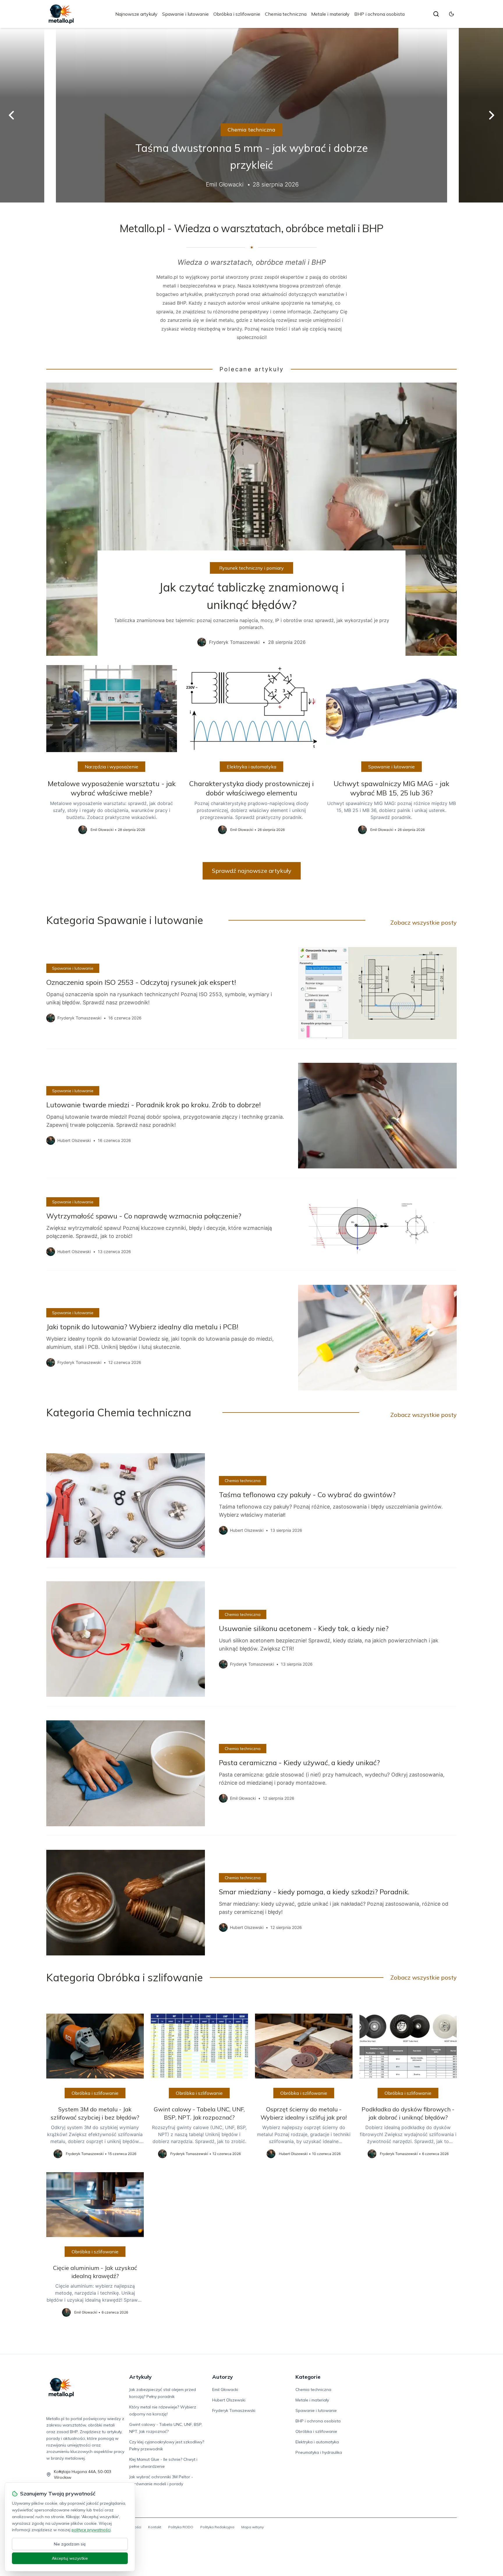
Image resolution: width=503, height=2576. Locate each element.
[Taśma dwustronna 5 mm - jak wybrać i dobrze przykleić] (251, 115)
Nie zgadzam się (70, 2544)
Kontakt (155, 2527)
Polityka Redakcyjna (217, 2527)
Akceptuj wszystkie (70, 2558)
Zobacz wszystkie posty (424, 922)
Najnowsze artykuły (136, 14)
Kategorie (308, 2377)
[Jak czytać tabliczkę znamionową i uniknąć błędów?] (251, 519)
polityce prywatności (91, 2530)
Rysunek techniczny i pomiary (251, 568)
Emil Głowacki (225, 2390)
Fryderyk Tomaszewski (234, 2410)
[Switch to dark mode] (451, 14)
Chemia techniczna (286, 14)
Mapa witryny (253, 2527)
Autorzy (223, 2377)
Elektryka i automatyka (251, 767)
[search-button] (436, 14)
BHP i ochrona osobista (379, 14)
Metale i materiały (330, 14)
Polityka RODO (181, 2527)
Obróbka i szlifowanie (237, 14)
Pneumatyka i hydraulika (319, 2452)
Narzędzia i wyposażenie (111, 767)
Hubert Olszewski (229, 2400)
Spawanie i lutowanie (185, 14)
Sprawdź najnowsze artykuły (252, 871)
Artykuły (140, 2377)
